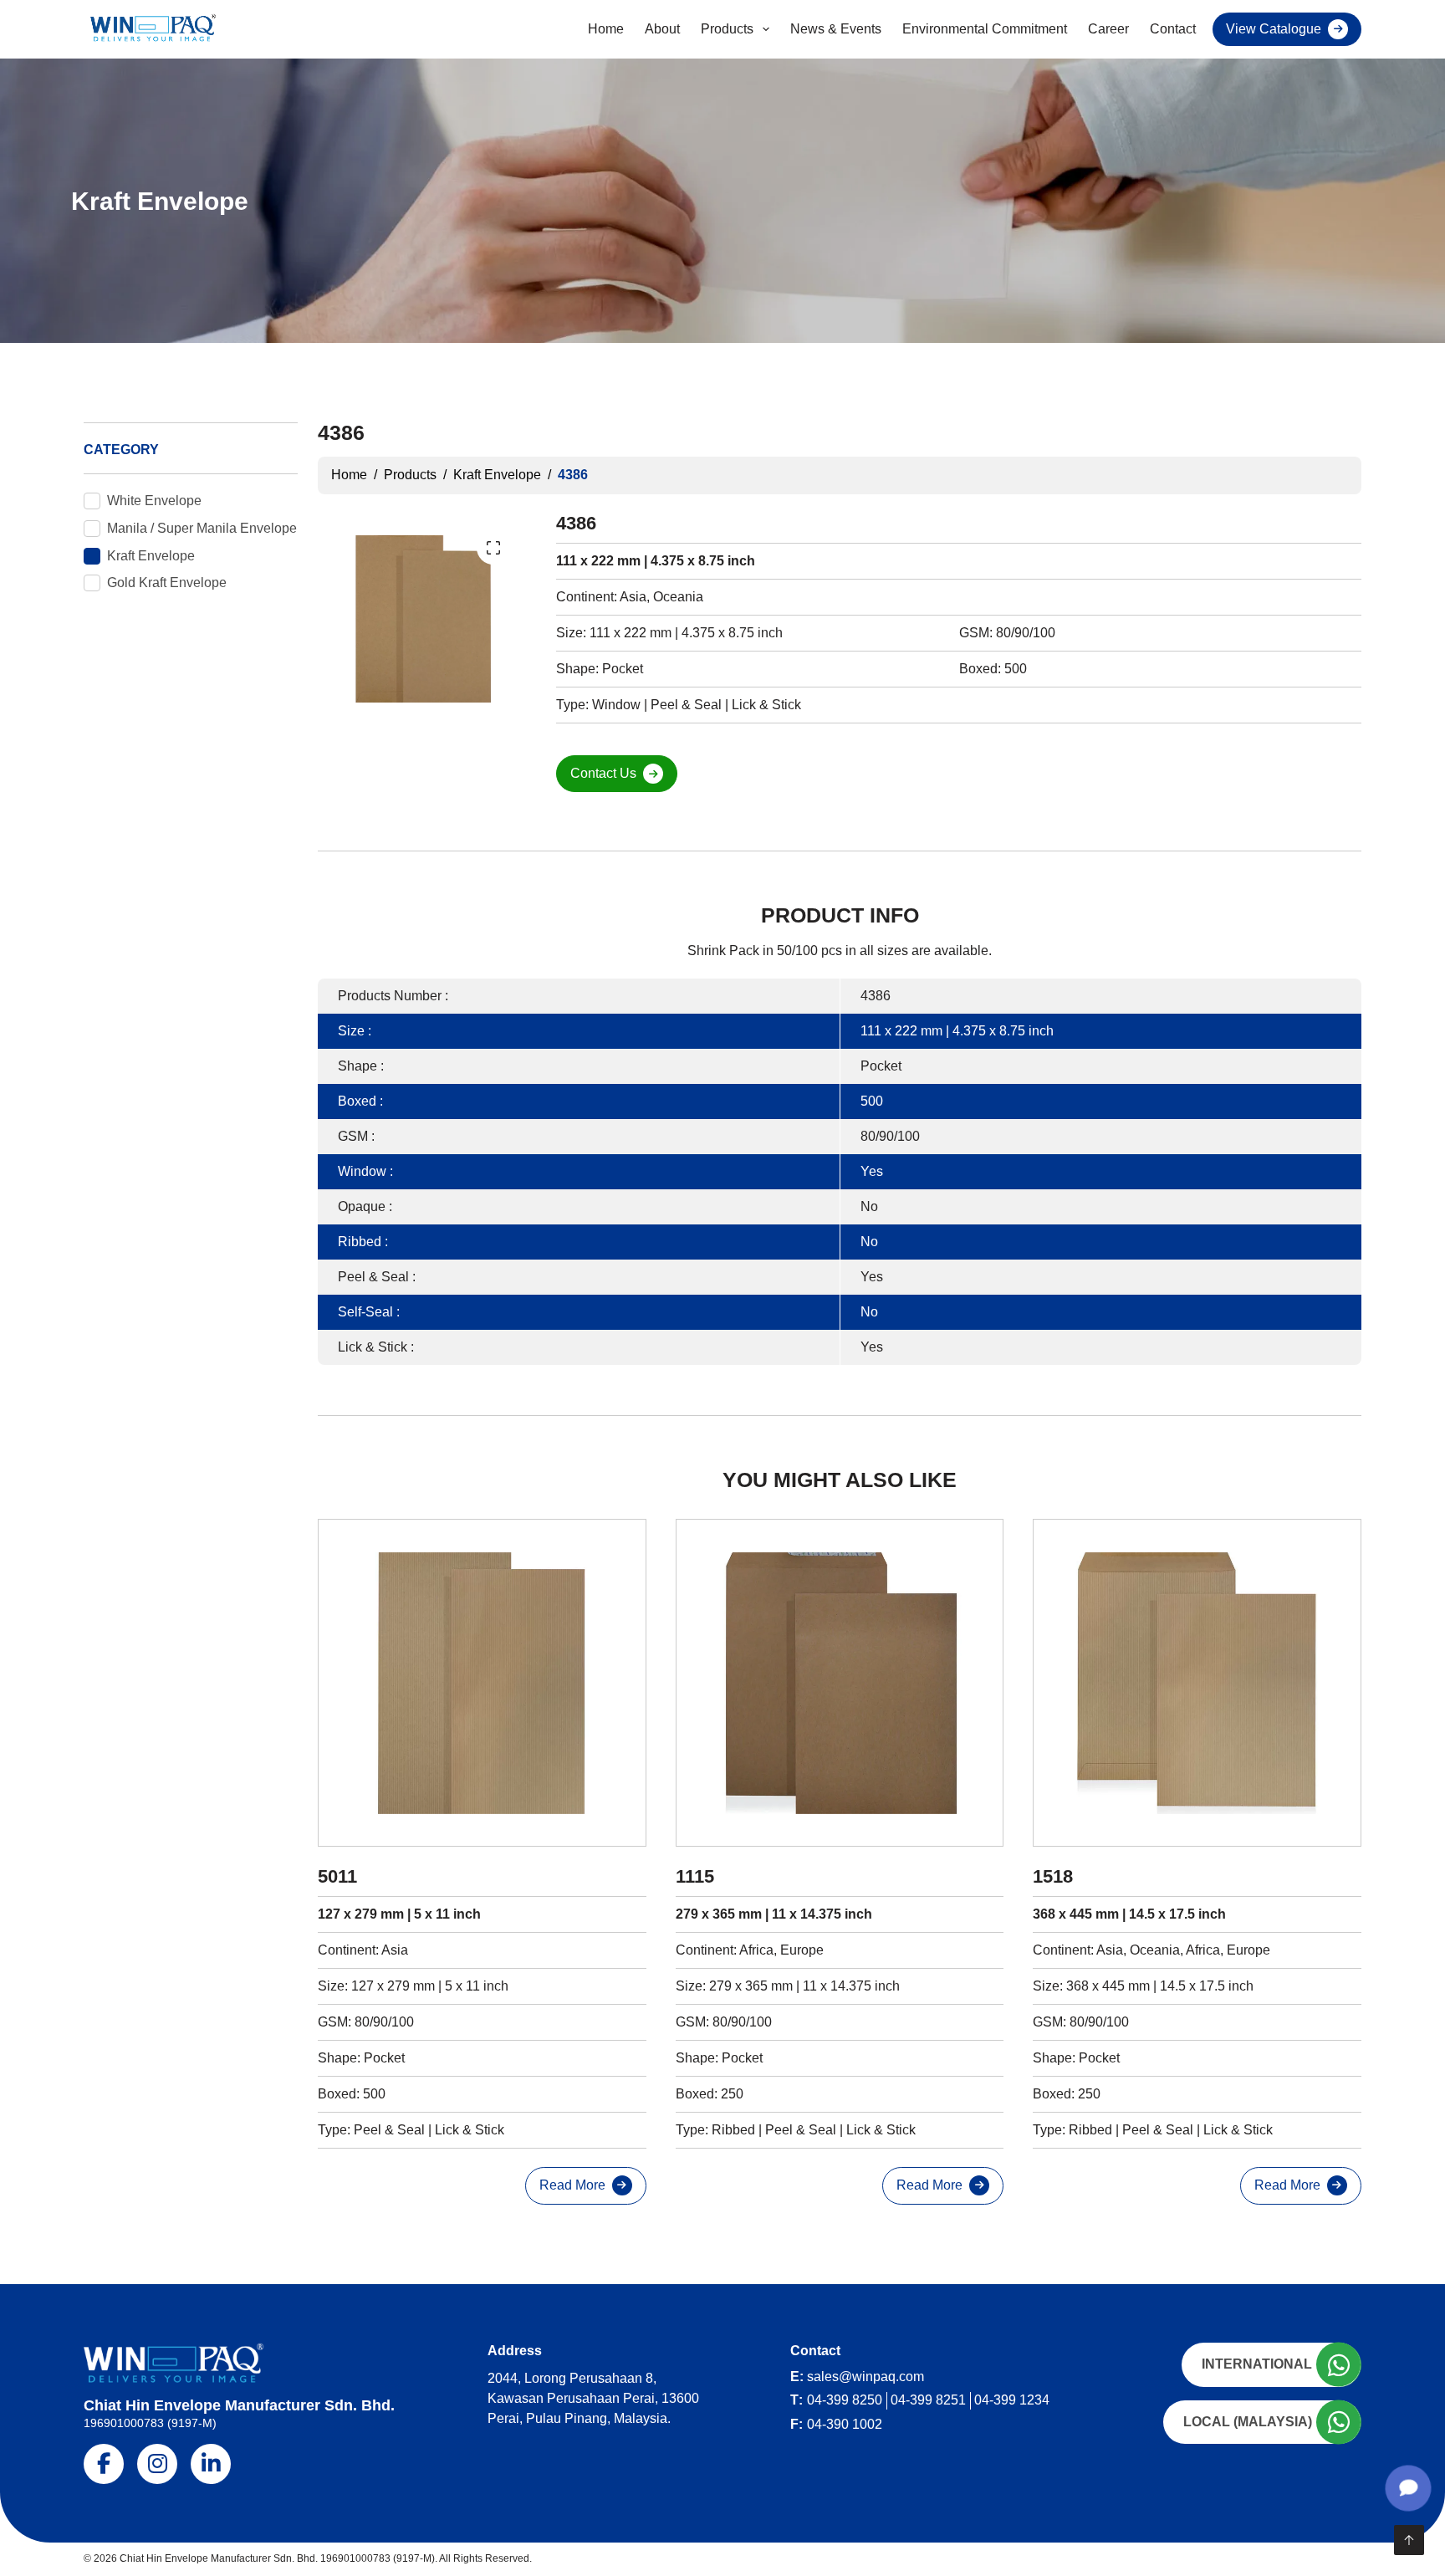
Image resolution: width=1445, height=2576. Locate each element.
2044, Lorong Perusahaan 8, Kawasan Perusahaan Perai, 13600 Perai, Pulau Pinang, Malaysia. (593, 2398)
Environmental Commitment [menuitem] (985, 29)
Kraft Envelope (151, 556)
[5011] (482, 1683)
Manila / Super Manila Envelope (202, 528)
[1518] (1197, 1683)
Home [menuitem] (606, 29)
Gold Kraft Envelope (167, 583)
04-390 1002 (845, 2424)
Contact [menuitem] (1173, 29)
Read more (572, 2185)
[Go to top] (1409, 2540)
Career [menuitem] (1108, 29)
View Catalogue (1274, 29)
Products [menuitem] (727, 29)
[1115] (840, 1683)
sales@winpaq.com (865, 2377)
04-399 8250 (845, 2400)
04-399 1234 (1012, 2400)
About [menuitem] (662, 29)
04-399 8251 (928, 2400)
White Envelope (154, 501)
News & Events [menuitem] (836, 29)
